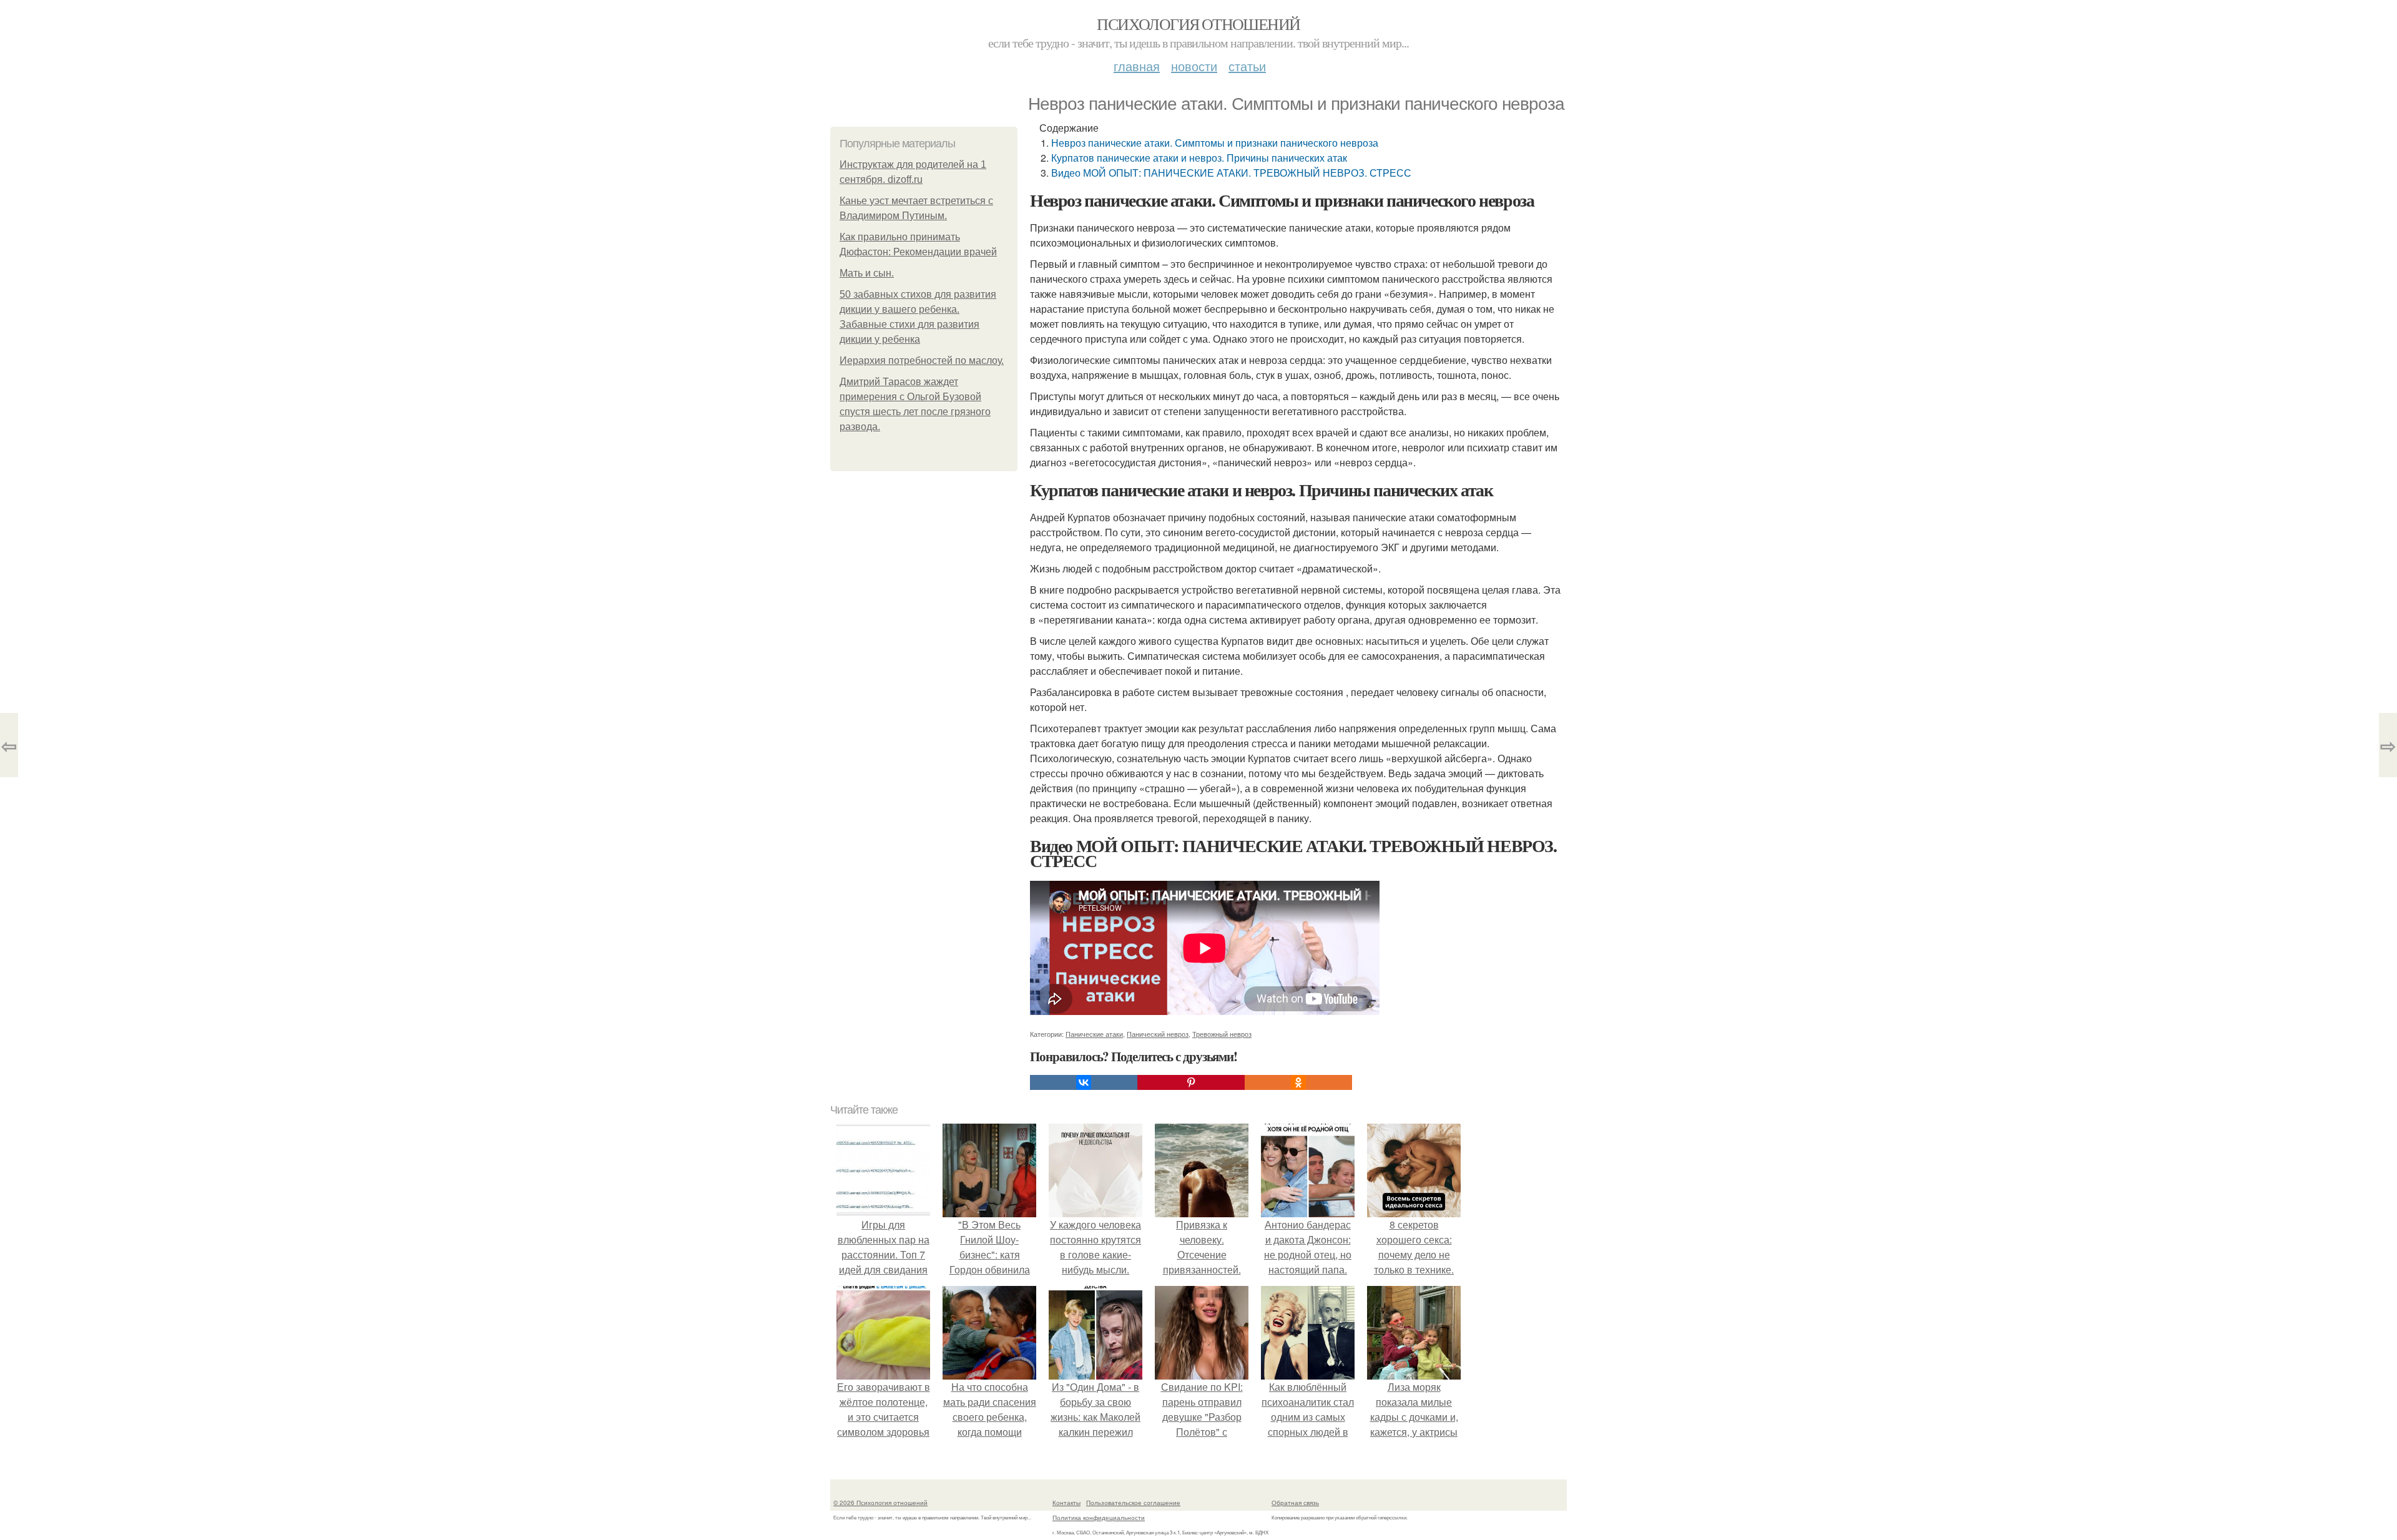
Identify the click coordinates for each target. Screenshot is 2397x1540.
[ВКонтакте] (1084, 1082)
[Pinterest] (1191, 1082)
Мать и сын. (867, 273)
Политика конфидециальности (1099, 1518)
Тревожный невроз (1222, 1034)
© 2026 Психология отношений (880, 1503)
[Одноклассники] (1298, 1082)
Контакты (1066, 1503)
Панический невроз (1158, 1034)
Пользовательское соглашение (1133, 1503)
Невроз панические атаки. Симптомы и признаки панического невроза (1215, 143)
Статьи (1247, 66)
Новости (1194, 66)
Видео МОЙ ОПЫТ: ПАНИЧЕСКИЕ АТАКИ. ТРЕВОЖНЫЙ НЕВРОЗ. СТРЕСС (1231, 173)
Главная (1137, 66)
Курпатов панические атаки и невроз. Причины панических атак (1199, 158)
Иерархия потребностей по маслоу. (922, 360)
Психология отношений (1198, 24)
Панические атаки (1094, 1034)
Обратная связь (1295, 1503)
